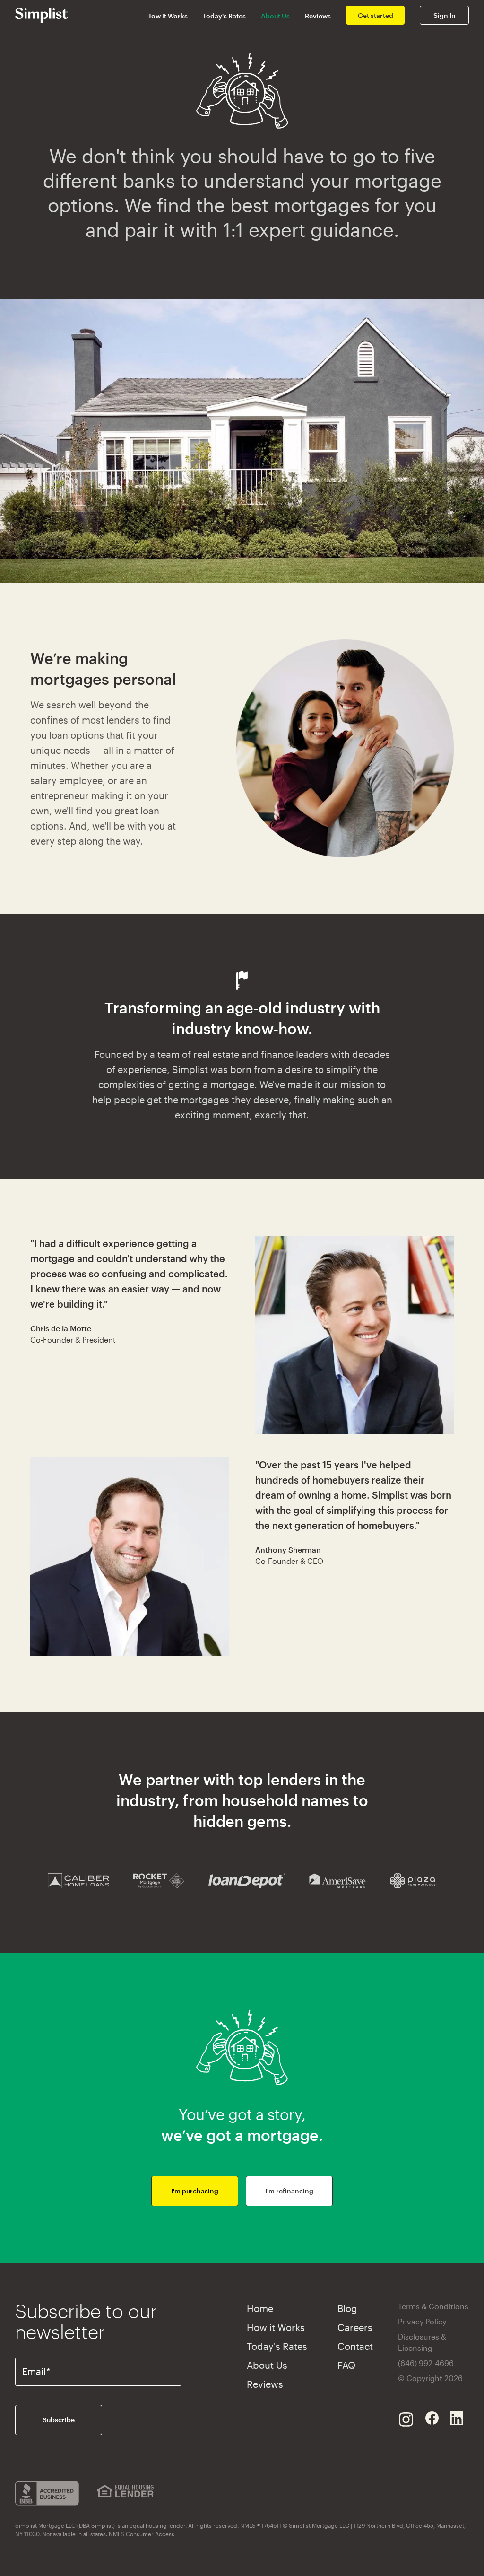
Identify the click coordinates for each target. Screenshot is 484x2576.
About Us (275, 16)
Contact (355, 2346)
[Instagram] (406, 2418)
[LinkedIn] (457, 2418)
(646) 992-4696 (426, 2363)
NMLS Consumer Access (142, 2534)
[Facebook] (432, 2418)
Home (260, 2308)
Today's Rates (224, 16)
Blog (347, 2308)
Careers (355, 2327)
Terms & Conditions (433, 2306)
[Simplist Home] (42, 14)
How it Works (167, 16)
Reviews (318, 16)
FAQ (346, 2365)
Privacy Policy (422, 2321)
